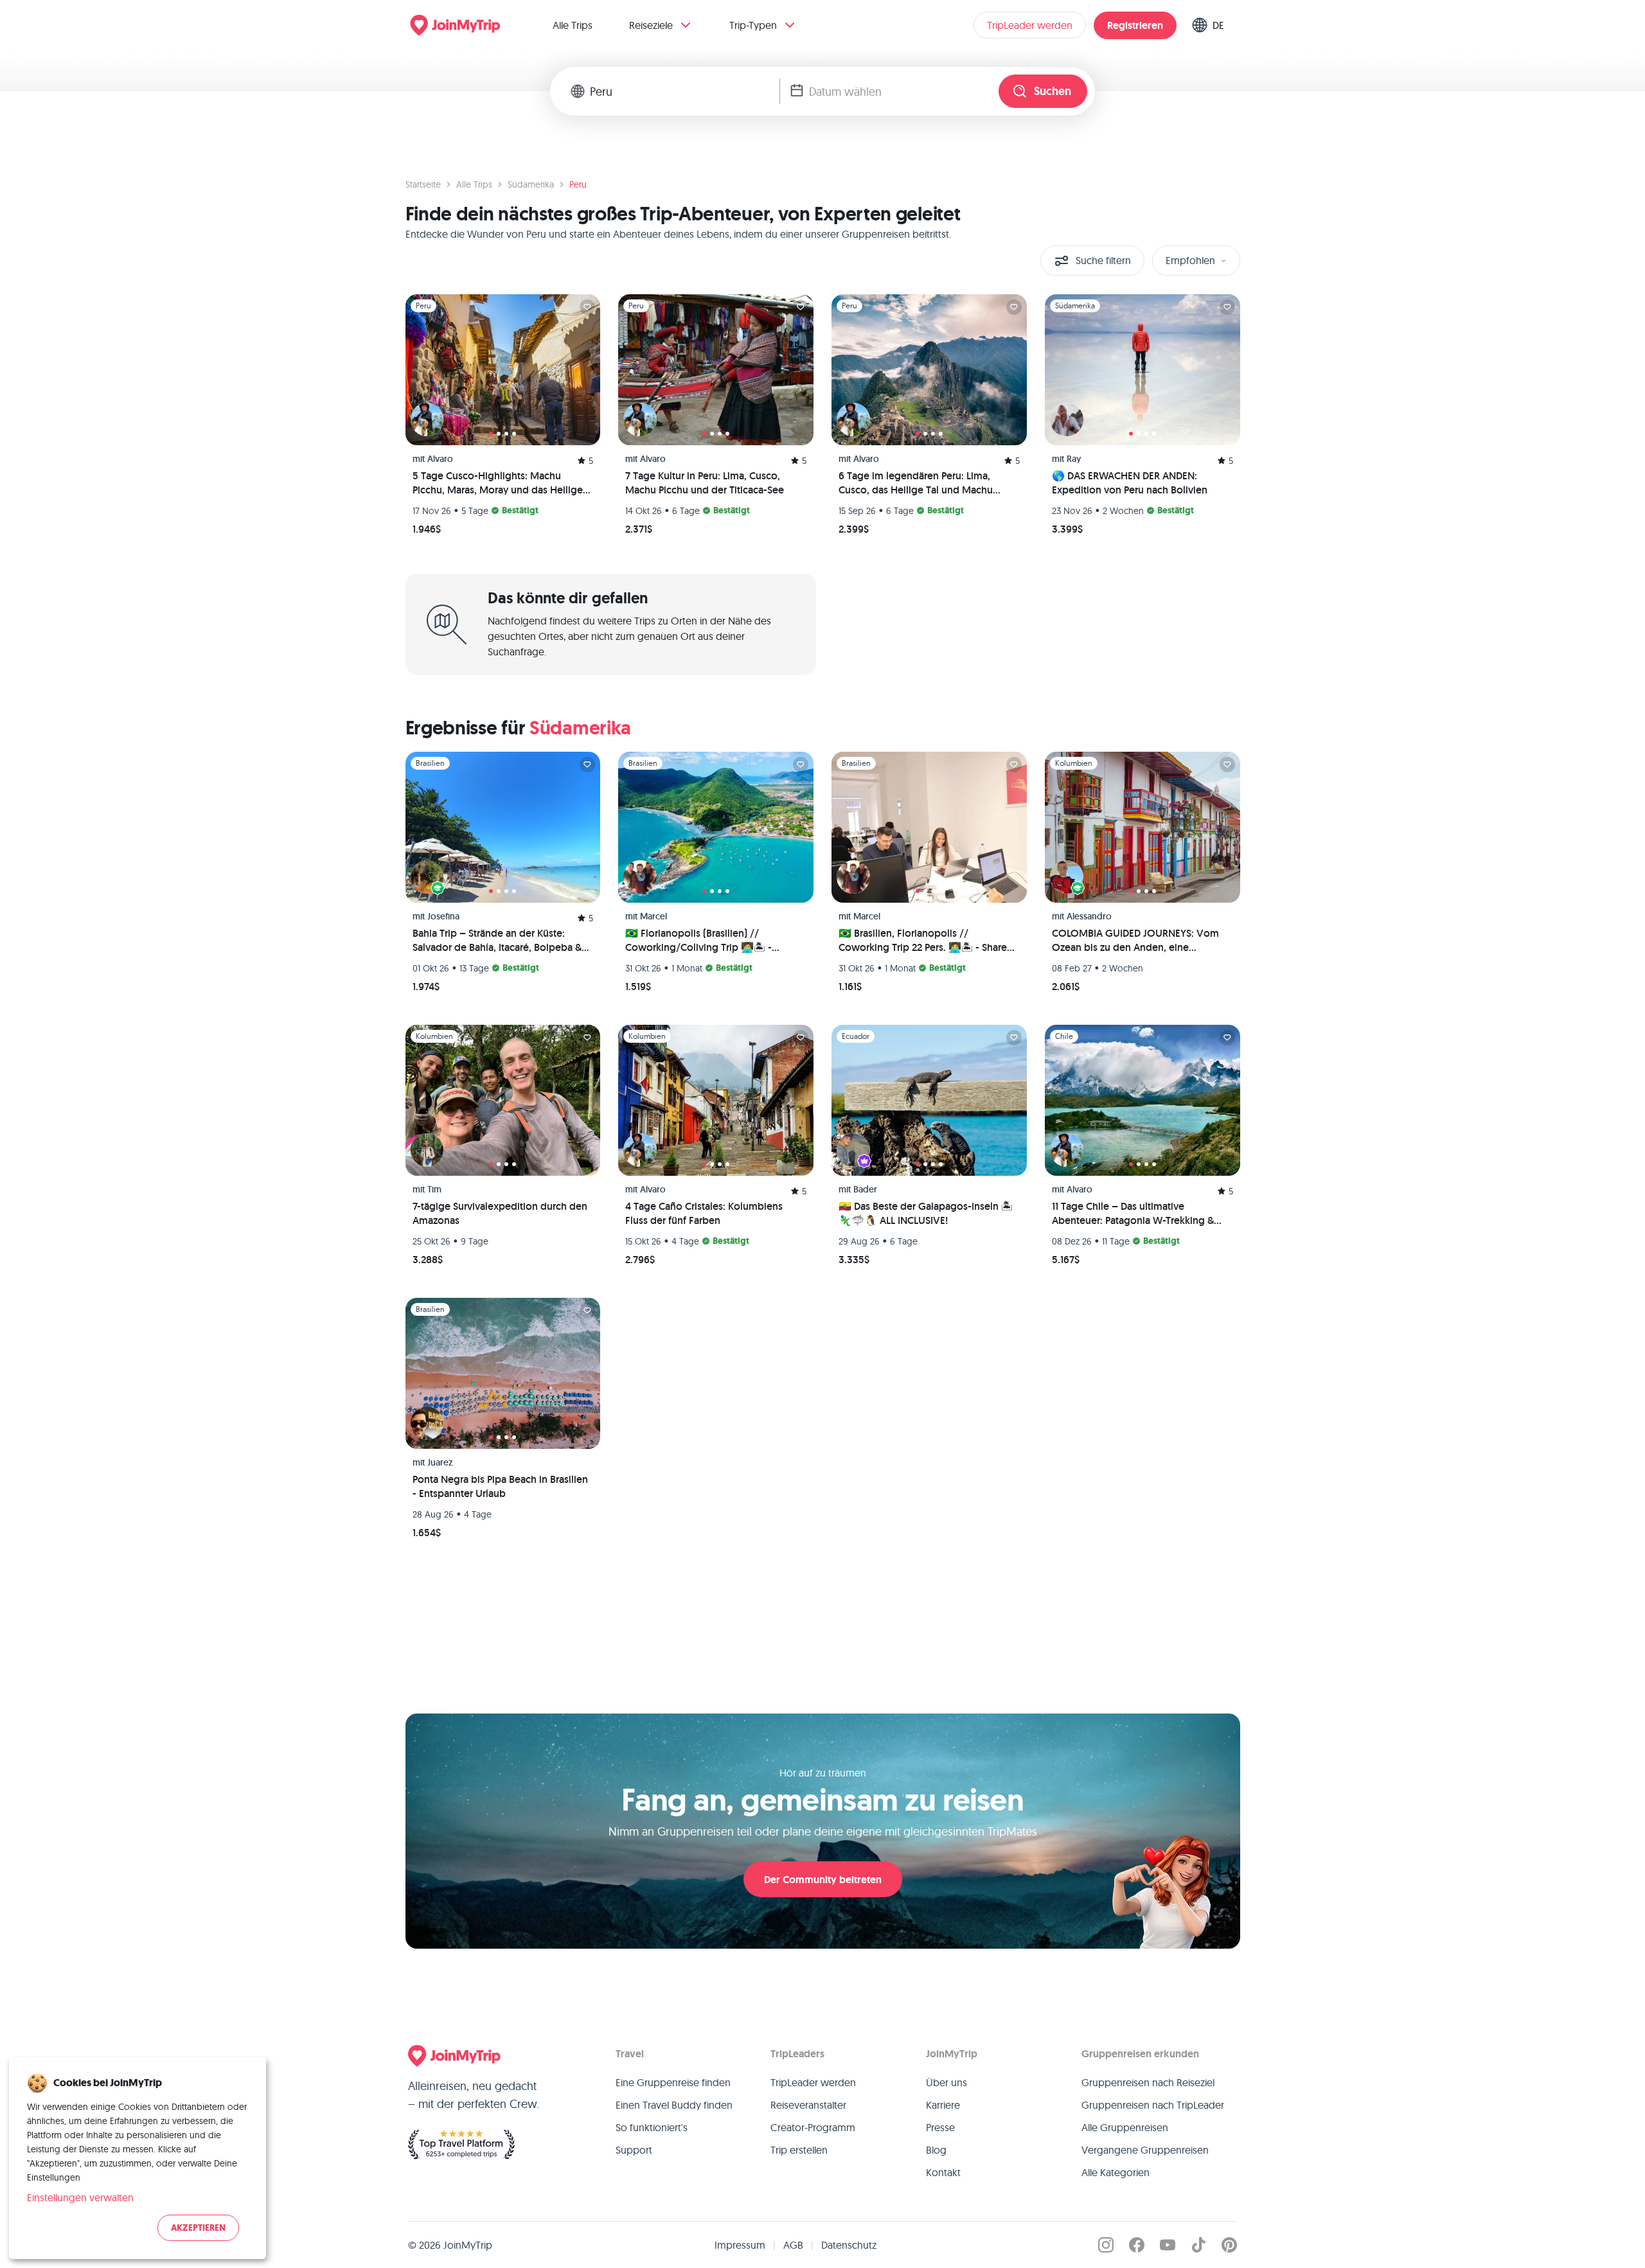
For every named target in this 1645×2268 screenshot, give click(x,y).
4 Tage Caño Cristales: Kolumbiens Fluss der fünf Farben (704, 1213)
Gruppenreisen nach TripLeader (1153, 2105)
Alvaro (440, 459)
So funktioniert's (652, 2127)
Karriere (943, 2105)
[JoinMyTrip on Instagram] (1106, 2245)
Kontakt (943, 2172)
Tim (434, 1189)
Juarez (440, 1462)
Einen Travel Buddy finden (674, 2105)
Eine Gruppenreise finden (673, 2082)
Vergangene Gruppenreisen (1145, 2150)
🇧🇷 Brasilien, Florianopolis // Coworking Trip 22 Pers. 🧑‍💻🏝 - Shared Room (926, 941)
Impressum (740, 2245)
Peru (578, 184)
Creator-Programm (813, 2127)
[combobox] (685, 91)
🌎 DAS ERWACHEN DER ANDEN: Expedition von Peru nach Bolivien (1130, 483)
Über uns (947, 2082)
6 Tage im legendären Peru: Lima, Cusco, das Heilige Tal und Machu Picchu (916, 483)
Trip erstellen (799, 2150)
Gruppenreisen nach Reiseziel (1148, 2082)
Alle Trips (573, 25)
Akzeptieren (198, 2228)
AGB (793, 2245)
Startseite (423, 184)
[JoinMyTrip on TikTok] (1198, 2245)
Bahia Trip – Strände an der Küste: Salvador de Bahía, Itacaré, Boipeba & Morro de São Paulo (497, 941)
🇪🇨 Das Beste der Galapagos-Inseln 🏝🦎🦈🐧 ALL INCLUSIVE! (926, 1213)
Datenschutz (849, 2245)
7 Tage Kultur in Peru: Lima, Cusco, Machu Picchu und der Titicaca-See (705, 483)
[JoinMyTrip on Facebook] (1137, 2245)
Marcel (654, 916)
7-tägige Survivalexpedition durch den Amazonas (500, 1213)
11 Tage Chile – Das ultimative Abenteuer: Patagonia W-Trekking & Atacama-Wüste (1133, 1214)
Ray (1074, 459)
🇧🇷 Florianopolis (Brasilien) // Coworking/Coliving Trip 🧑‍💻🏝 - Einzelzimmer (698, 941)
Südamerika (531, 184)
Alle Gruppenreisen (1125, 2127)
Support (634, 2150)
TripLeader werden (1030, 25)
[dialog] (138, 2158)
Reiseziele (651, 25)
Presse (940, 2127)
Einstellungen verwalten (80, 2197)
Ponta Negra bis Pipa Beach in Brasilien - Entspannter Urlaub (500, 1486)
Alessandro (1089, 916)
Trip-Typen (753, 25)
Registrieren (1135, 25)
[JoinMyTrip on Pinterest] (1229, 2245)
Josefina (443, 916)
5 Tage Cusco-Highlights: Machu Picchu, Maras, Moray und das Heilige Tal (498, 483)
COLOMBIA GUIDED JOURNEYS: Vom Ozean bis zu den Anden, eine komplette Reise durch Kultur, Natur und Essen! (1135, 941)
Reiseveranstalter (808, 2105)
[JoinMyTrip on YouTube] (1168, 2245)
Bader (865, 1189)
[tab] (491, 434)
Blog (936, 2150)
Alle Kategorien (1116, 2172)
